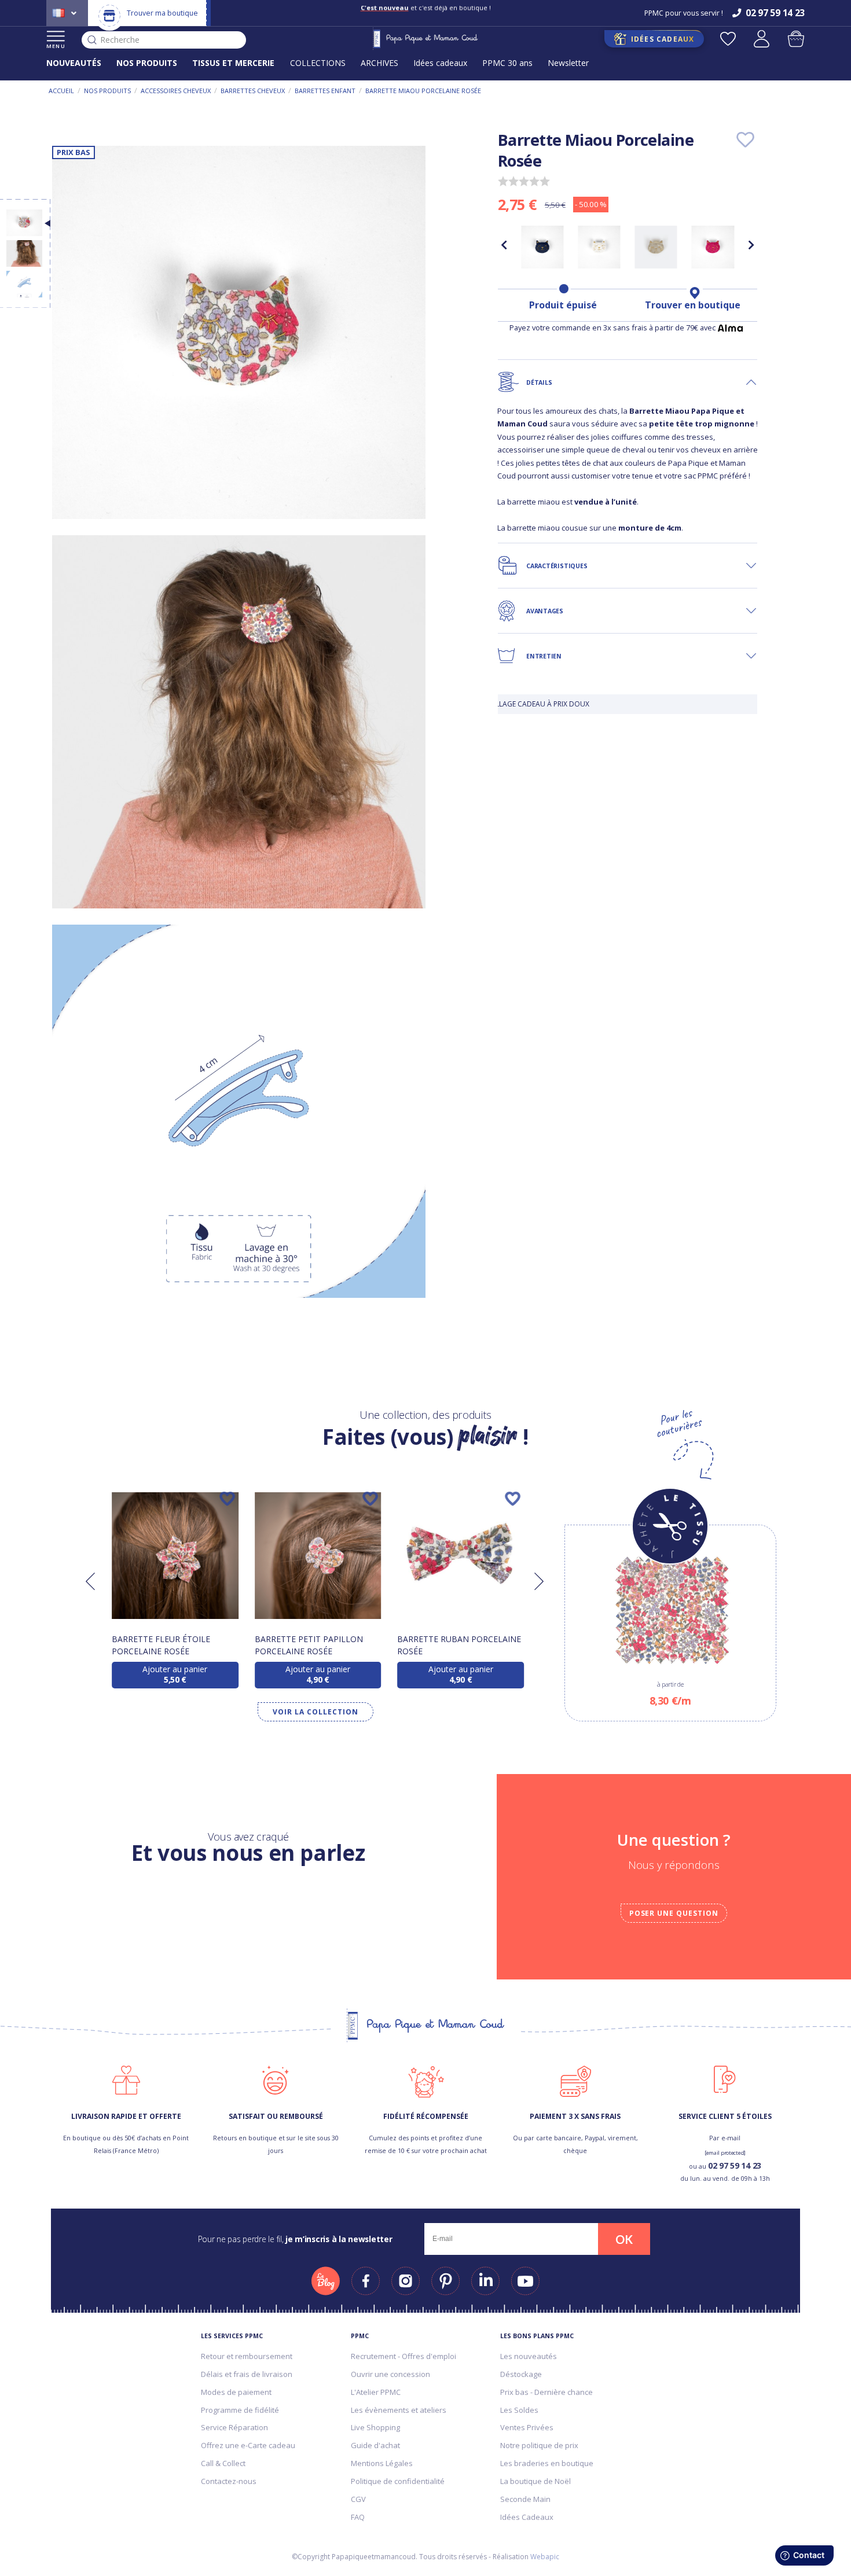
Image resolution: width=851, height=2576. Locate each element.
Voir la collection (315, 1712)
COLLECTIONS (318, 63)
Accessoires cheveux (176, 91)
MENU (56, 46)
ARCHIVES (379, 63)
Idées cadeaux (440, 63)
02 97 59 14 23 (735, 2165)
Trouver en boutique (693, 305)
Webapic (545, 2557)
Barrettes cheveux (253, 91)
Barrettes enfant (325, 91)
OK (624, 2239)
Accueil (61, 91)
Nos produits (107, 91)
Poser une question (674, 1913)
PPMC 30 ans (507, 63)
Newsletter (568, 63)
